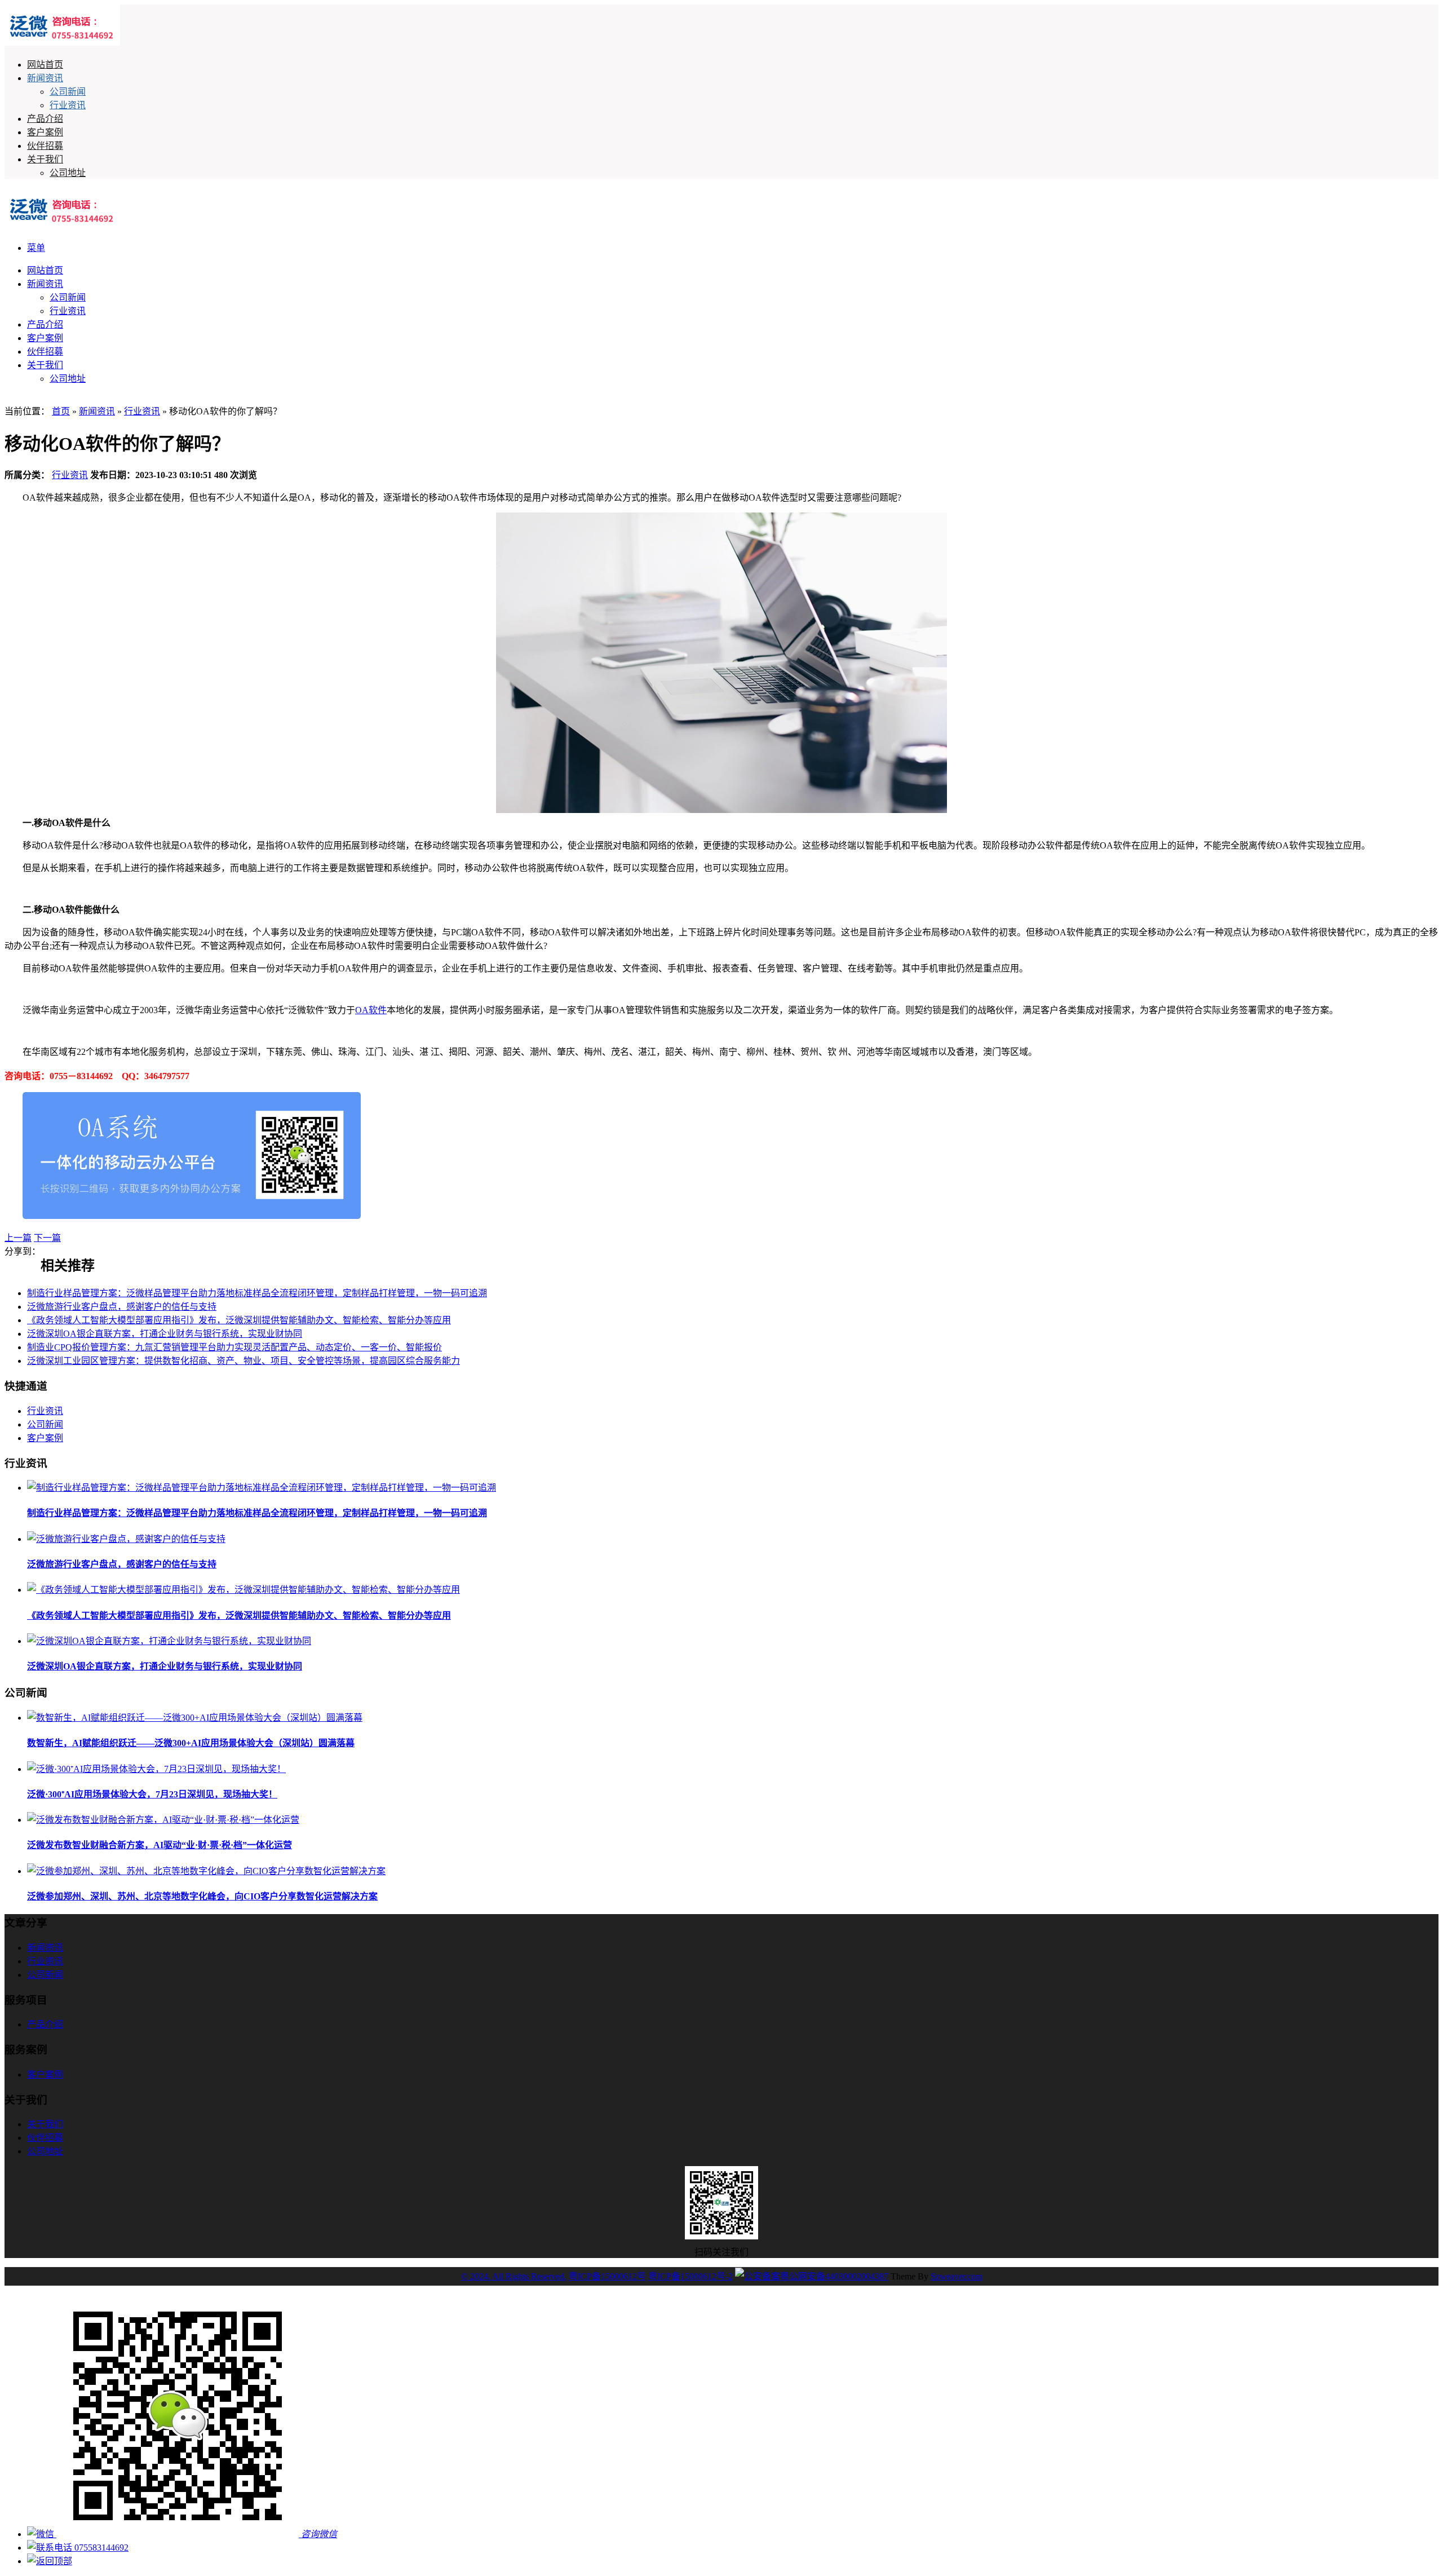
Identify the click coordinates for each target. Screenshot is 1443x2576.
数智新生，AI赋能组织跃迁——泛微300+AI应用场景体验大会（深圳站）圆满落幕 (191, 1743)
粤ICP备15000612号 (607, 2276)
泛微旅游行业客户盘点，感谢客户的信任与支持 (122, 1307)
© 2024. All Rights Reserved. (514, 2276)
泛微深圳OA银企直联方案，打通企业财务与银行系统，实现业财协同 (165, 1334)
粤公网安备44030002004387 (834, 2276)
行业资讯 (68, 105)
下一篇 (47, 1238)
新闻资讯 (45, 78)
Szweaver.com (957, 2276)
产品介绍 (45, 119)
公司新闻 (68, 92)
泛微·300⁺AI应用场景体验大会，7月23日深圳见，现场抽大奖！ (152, 1794)
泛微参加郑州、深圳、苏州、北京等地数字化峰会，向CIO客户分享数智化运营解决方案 (202, 1896)
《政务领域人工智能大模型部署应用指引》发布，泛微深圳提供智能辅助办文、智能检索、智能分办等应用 (239, 1320)
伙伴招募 (45, 146)
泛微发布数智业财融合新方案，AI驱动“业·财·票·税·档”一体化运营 (160, 1845)
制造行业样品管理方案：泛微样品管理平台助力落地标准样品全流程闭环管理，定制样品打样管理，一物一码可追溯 (257, 1293)
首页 (61, 411)
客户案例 (45, 132)
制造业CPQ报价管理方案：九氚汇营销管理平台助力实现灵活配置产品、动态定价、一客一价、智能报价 (234, 1347)
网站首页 (45, 65)
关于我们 (45, 159)
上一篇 (18, 1238)
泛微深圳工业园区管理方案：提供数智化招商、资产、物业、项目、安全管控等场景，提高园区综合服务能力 (244, 1361)
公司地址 (68, 173)
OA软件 (371, 1010)
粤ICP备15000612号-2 (690, 2276)
